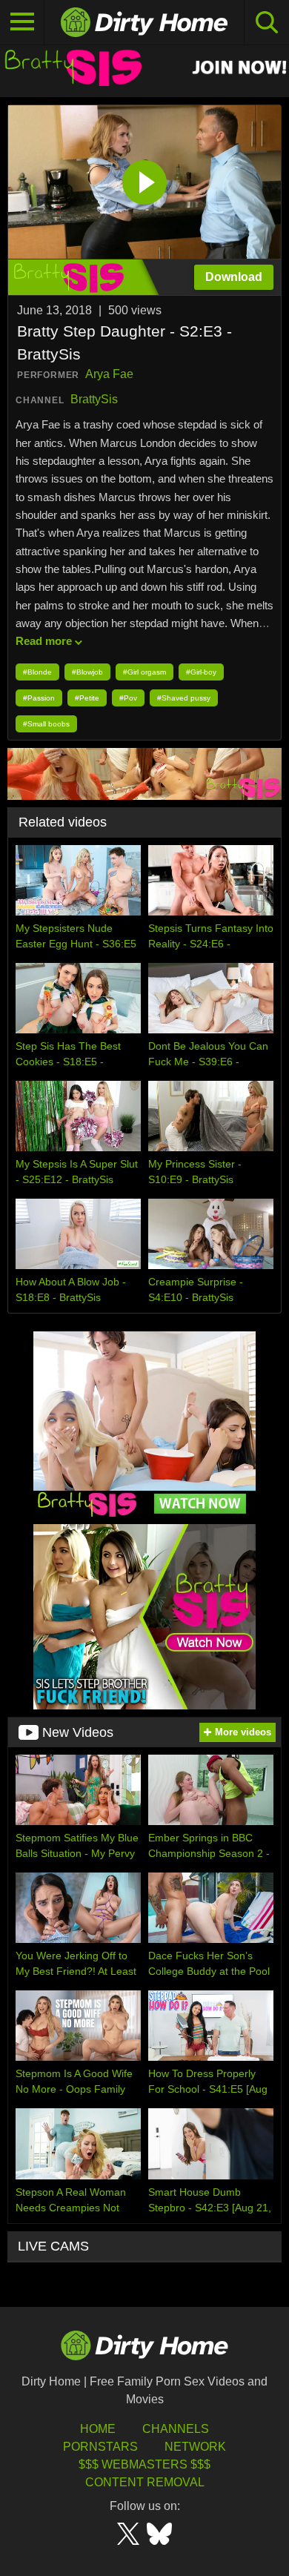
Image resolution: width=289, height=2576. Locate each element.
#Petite (87, 698)
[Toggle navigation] (22, 22)
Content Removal (145, 2482)
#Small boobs (46, 724)
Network (195, 2447)
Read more (44, 641)
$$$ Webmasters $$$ (144, 2464)
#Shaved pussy (184, 698)
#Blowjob (87, 672)
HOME (98, 2429)
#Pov (128, 698)
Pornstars (100, 2447)
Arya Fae (109, 374)
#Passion (39, 698)
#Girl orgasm (144, 672)
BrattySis (94, 399)
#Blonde (37, 672)
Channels (176, 2429)
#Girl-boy (201, 672)
